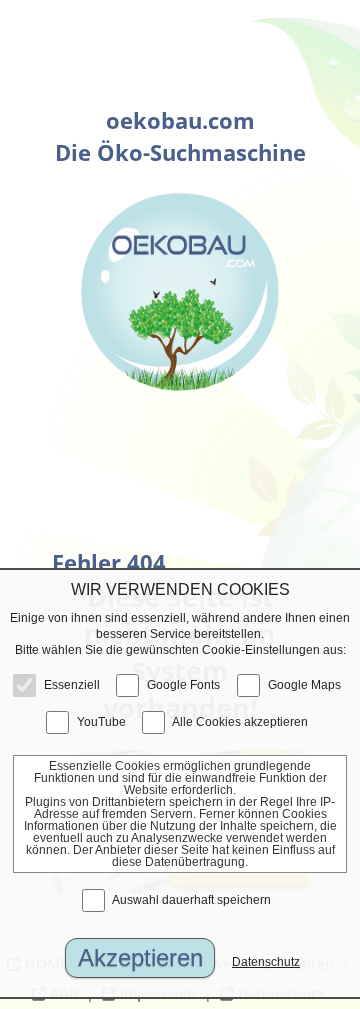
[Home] (180, 292)
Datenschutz (266, 962)
